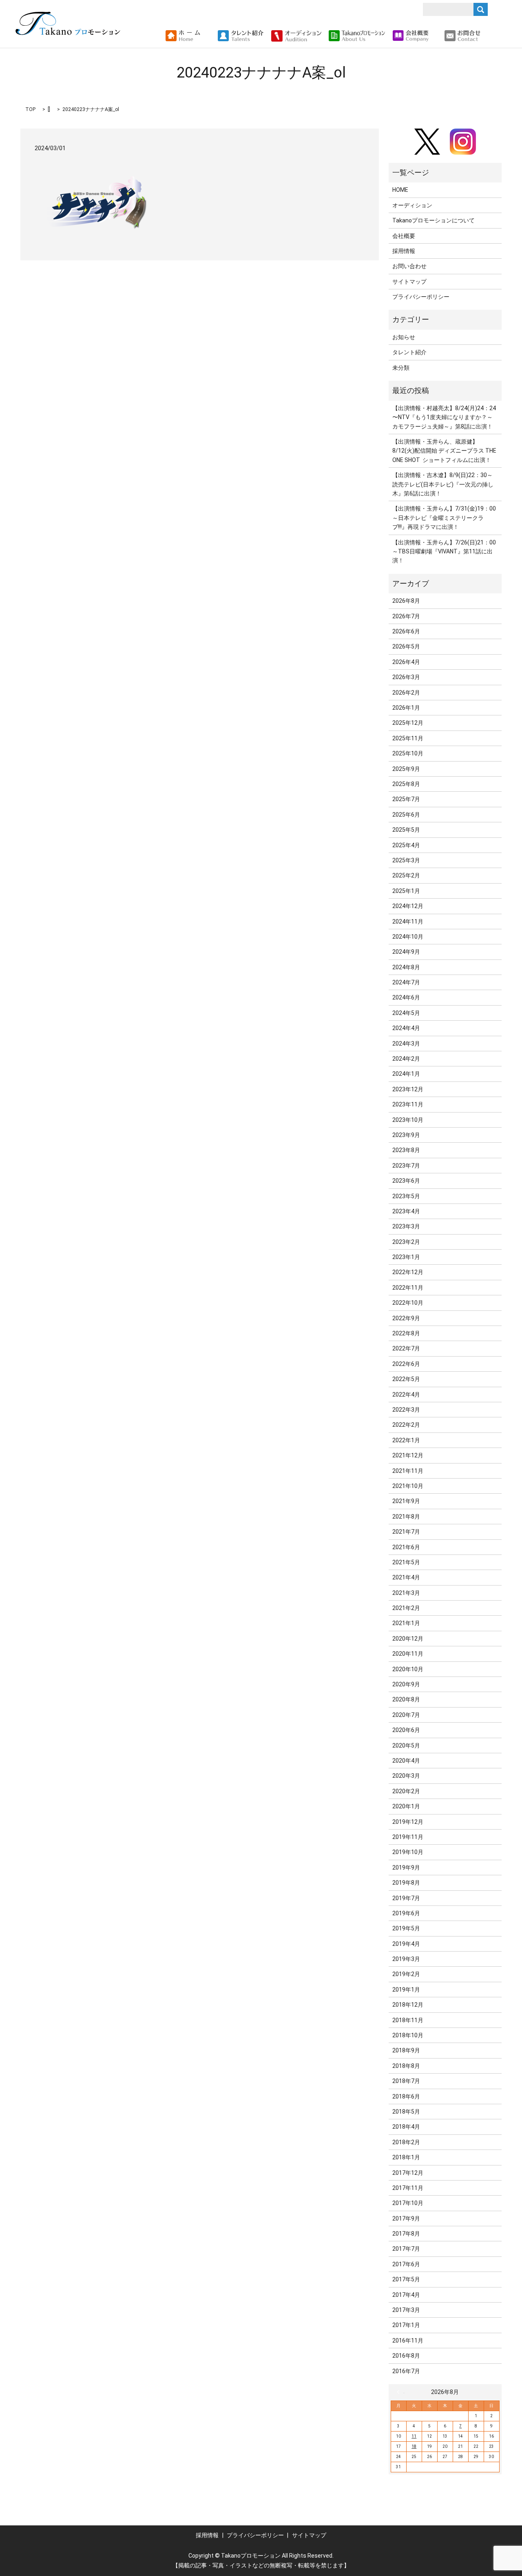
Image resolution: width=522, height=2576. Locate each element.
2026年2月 (406, 693)
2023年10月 (408, 1120)
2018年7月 (406, 2081)
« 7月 (400, 2392)
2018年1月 (406, 2157)
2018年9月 (406, 2050)
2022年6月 (406, 1364)
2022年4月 (406, 1395)
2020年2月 (406, 1791)
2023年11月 (408, 1104)
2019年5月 (406, 1928)
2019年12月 (408, 1822)
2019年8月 (406, 1883)
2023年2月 (406, 1242)
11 (414, 2436)
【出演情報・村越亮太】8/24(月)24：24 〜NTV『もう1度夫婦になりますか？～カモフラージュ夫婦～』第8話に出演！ (444, 417)
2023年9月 (406, 1135)
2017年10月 (408, 2203)
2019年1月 (406, 1990)
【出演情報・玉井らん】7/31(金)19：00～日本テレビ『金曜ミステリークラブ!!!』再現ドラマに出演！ (444, 518)
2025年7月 (406, 799)
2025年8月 (406, 784)
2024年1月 (406, 1074)
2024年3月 (406, 1044)
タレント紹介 (409, 352)
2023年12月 (408, 1089)
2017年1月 (406, 2325)
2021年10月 (408, 1486)
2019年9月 (406, 1868)
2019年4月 (406, 1944)
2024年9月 (406, 952)
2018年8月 (406, 2066)
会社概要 (404, 236)
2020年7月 (406, 1715)
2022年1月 (406, 1440)
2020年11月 (408, 1654)
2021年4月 (406, 1577)
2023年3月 (406, 1226)
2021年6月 (406, 1547)
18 (414, 2446)
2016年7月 (406, 2371)
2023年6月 (406, 1181)
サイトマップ (409, 282)
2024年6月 (406, 997)
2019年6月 (406, 1913)
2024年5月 (406, 1013)
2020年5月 (406, 1745)
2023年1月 (406, 1257)
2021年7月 (406, 1532)
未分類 (401, 368)
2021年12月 (408, 1455)
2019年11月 (408, 1837)
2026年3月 (406, 677)
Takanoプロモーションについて (434, 220)
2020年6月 (406, 1730)
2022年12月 (408, 1272)
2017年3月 (406, 2310)
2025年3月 (406, 860)
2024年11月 (408, 922)
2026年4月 (406, 662)
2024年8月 (406, 967)
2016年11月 (408, 2341)
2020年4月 (406, 1761)
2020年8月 (406, 1699)
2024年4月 (406, 1028)
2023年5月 (406, 1196)
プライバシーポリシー (421, 297)
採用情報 (404, 251)
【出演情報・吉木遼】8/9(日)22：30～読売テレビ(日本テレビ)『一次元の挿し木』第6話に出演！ (443, 484)
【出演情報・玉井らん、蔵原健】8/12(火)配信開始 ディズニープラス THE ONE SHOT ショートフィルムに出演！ (444, 451)
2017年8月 (406, 2234)
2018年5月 (406, 2112)
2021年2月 (406, 1608)
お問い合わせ (409, 266)
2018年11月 (408, 2020)
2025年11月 (408, 738)
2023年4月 (406, 1211)
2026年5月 (406, 646)
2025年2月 (406, 875)
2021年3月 (406, 1593)
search (490, 36)
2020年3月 (406, 1776)
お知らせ (404, 337)
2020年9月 (406, 1684)
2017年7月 (406, 2249)
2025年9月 (406, 769)
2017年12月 (408, 2173)
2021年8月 (406, 1517)
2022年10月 (408, 1303)
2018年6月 (406, 2096)
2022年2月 (406, 1425)
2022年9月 (406, 1318)
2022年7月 (406, 1348)
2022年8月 (406, 1333)
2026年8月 (406, 601)
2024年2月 (406, 1059)
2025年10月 (408, 753)
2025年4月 (406, 845)
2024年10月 (408, 937)
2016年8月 (406, 2356)
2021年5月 (406, 1562)
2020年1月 (406, 1806)
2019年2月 (406, 1974)
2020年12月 (408, 1639)
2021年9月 (406, 1501)
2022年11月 (408, 1288)
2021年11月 (408, 1471)
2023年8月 (406, 1150)
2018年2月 (406, 2142)
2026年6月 (406, 631)
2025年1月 (406, 891)
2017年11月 (408, 2188)
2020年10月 (408, 1669)
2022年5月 (406, 1379)
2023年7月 (406, 1166)
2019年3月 (406, 1959)
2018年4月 (406, 2127)
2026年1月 (406, 708)
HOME (400, 190)
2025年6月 (406, 815)
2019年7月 (406, 1898)
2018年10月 (408, 2035)
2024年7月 (406, 982)
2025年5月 (406, 830)
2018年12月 (408, 2005)
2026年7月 (406, 616)
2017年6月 (406, 2264)
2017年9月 (406, 2218)
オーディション (412, 205)
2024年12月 (408, 906)
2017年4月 (406, 2295)
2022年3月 (406, 1410)
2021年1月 (406, 1623)
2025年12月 (408, 723)
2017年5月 (406, 2279)
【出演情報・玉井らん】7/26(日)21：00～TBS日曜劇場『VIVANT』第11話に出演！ (444, 552)
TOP (30, 109)
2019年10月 (408, 1852)
